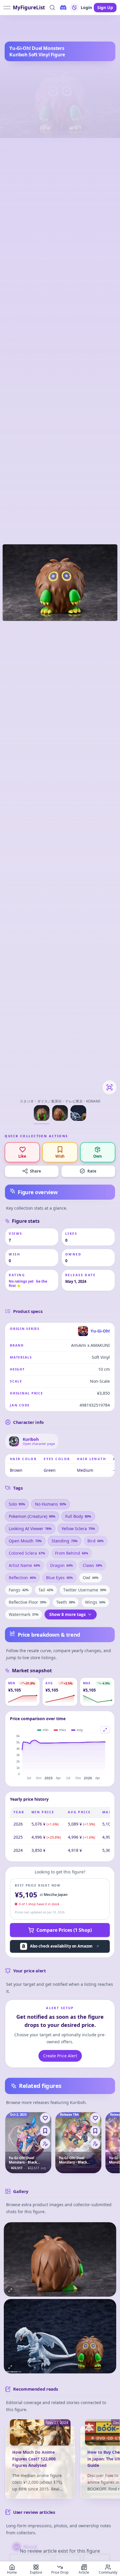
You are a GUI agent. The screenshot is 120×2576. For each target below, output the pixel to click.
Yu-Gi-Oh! (27, 29)
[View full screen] (110, 1087)
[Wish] (45, 2131)
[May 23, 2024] (40, 2436)
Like (22, 1156)
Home (10, 29)
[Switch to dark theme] (74, 8)
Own (98, 1156)
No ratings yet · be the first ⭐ (28, 1283)
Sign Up (105, 7)
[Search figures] (52, 8)
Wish (60, 1156)
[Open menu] (7, 8)
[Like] (45, 2118)
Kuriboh (46, 29)
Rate (92, 1171)
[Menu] (45, 2144)
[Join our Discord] (63, 8)
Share (36, 1171)
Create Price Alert (60, 2056)
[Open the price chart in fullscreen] (105, 1730)
